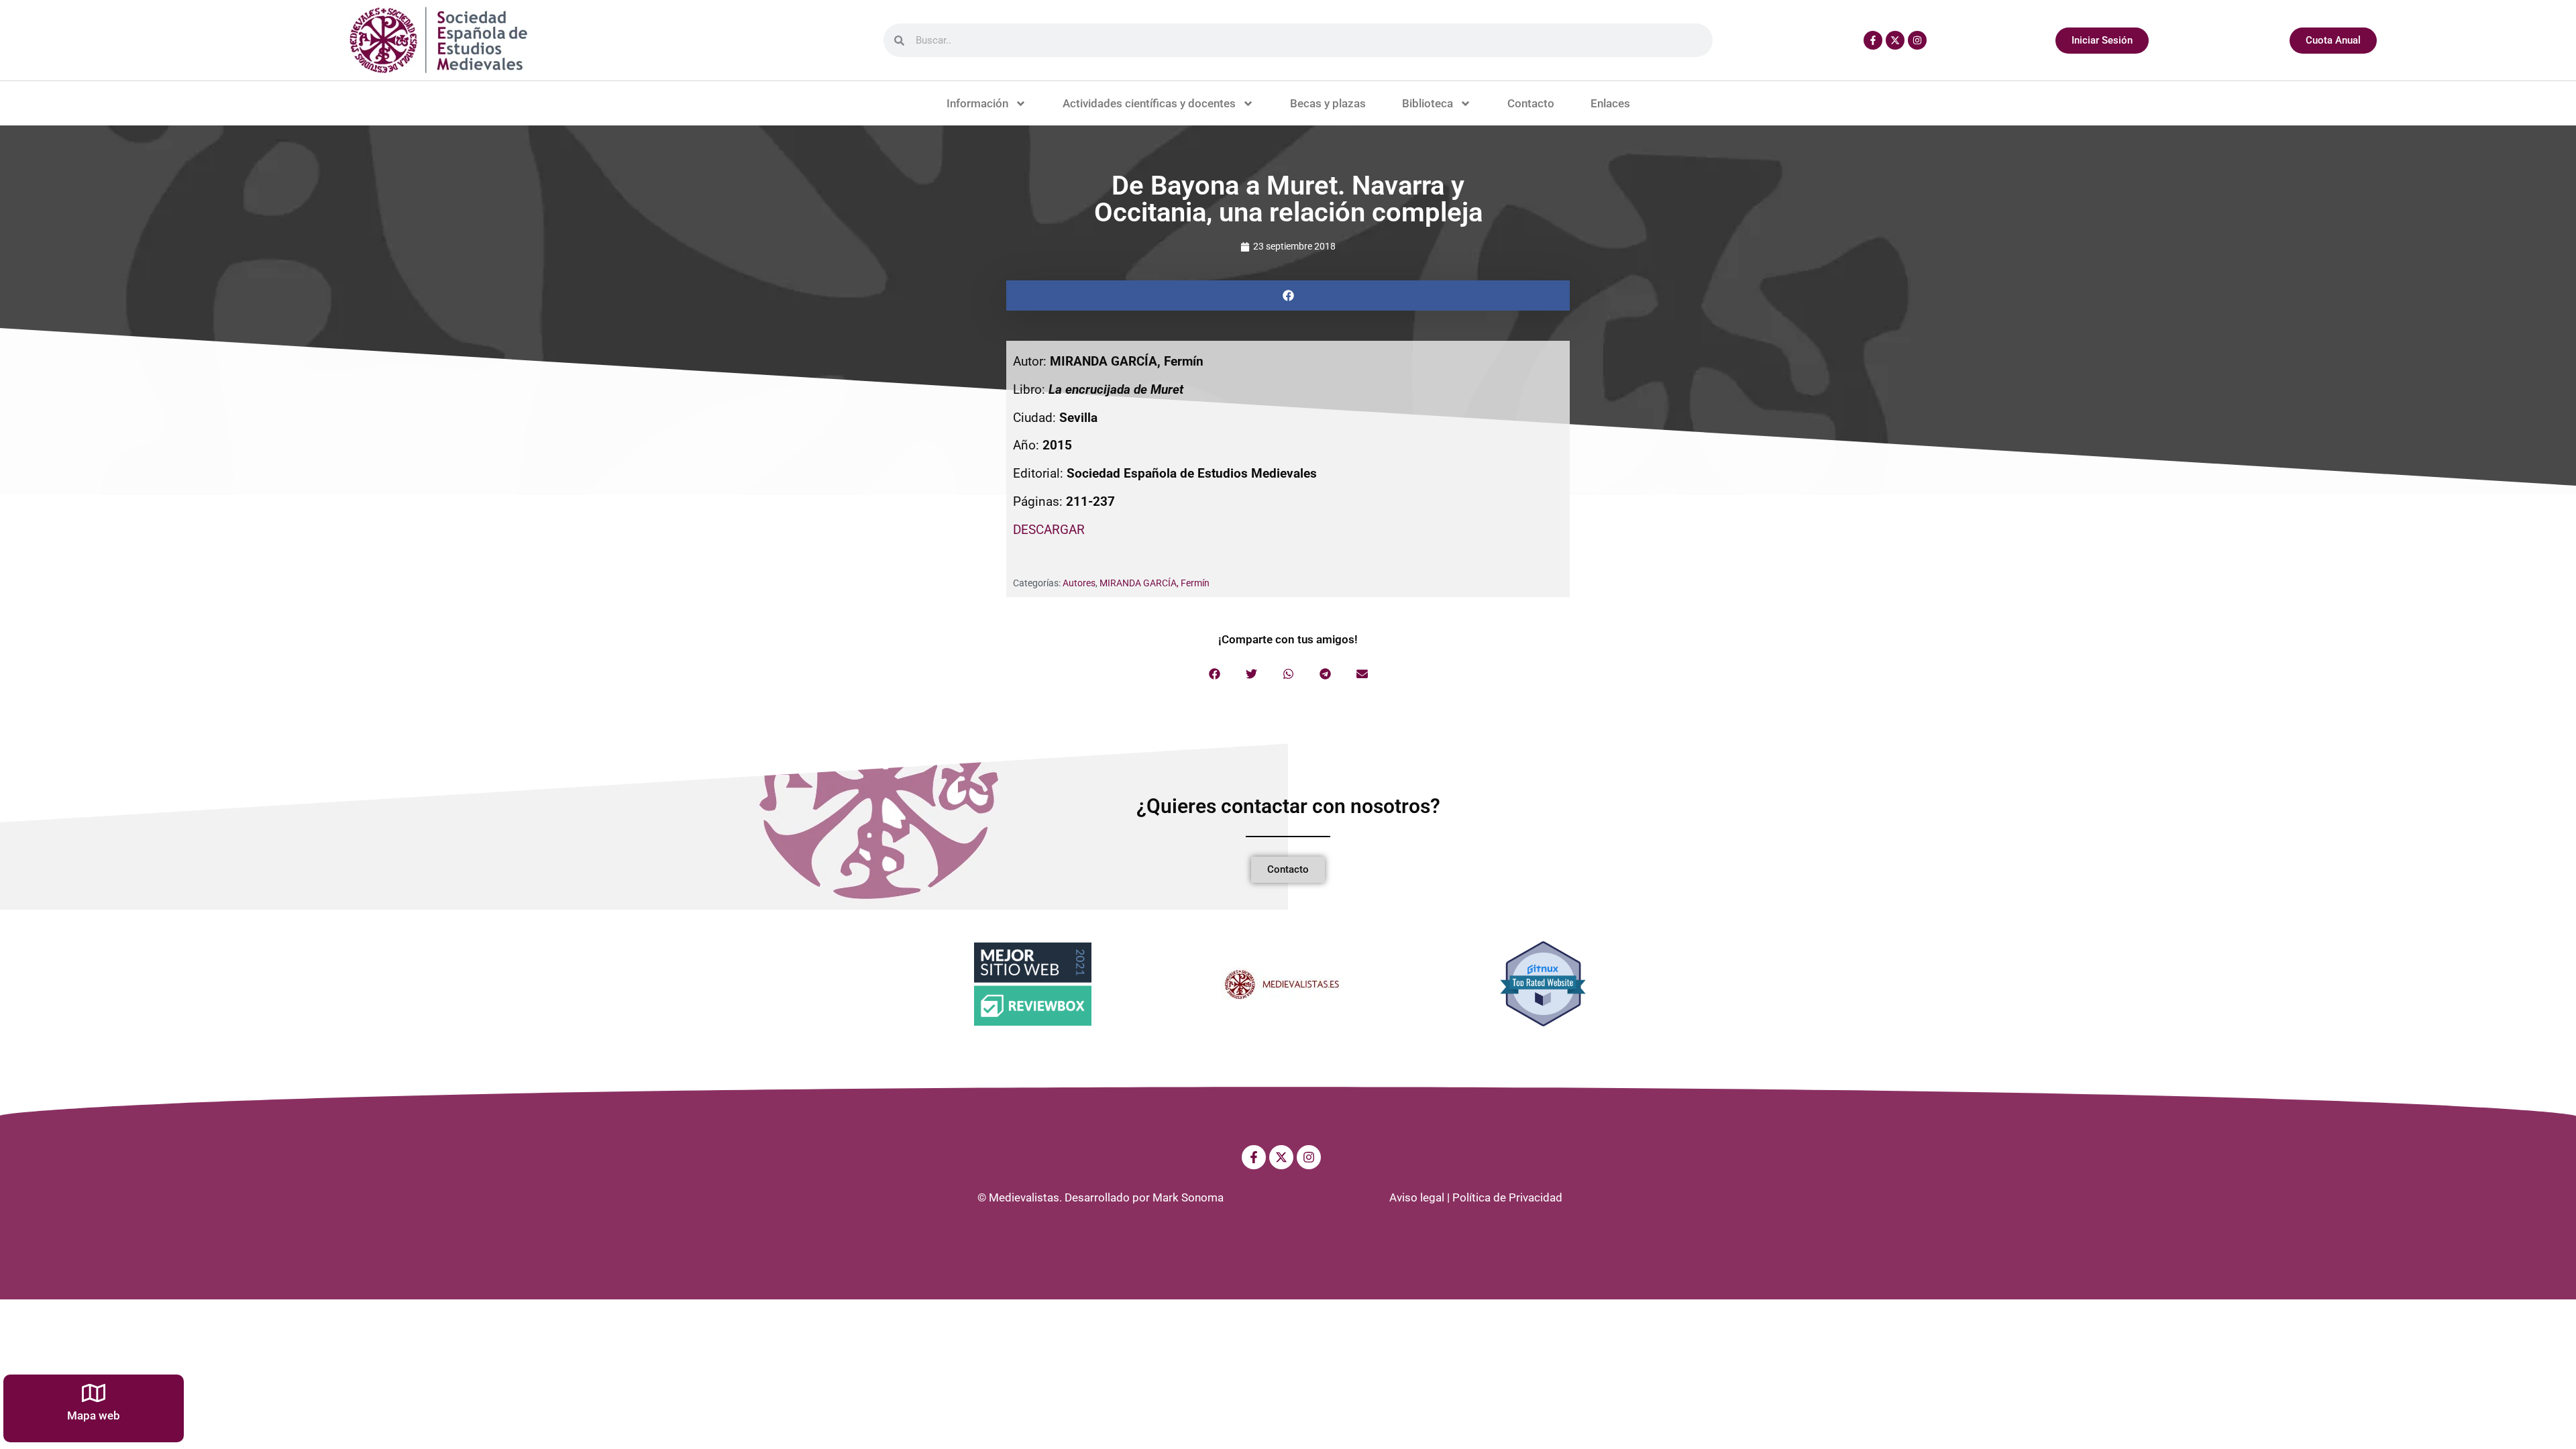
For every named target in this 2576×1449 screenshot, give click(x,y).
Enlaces (1610, 103)
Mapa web (94, 1415)
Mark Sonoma (1188, 1197)
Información (977, 103)
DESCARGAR (1049, 530)
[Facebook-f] (1873, 40)
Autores (1079, 583)
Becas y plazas (1328, 103)
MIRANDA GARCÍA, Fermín (1155, 583)
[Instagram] (1917, 40)
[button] (1288, 296)
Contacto (1531, 103)
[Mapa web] (94, 1393)
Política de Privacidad (1507, 1197)
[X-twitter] (1895, 40)
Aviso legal (1417, 1197)
